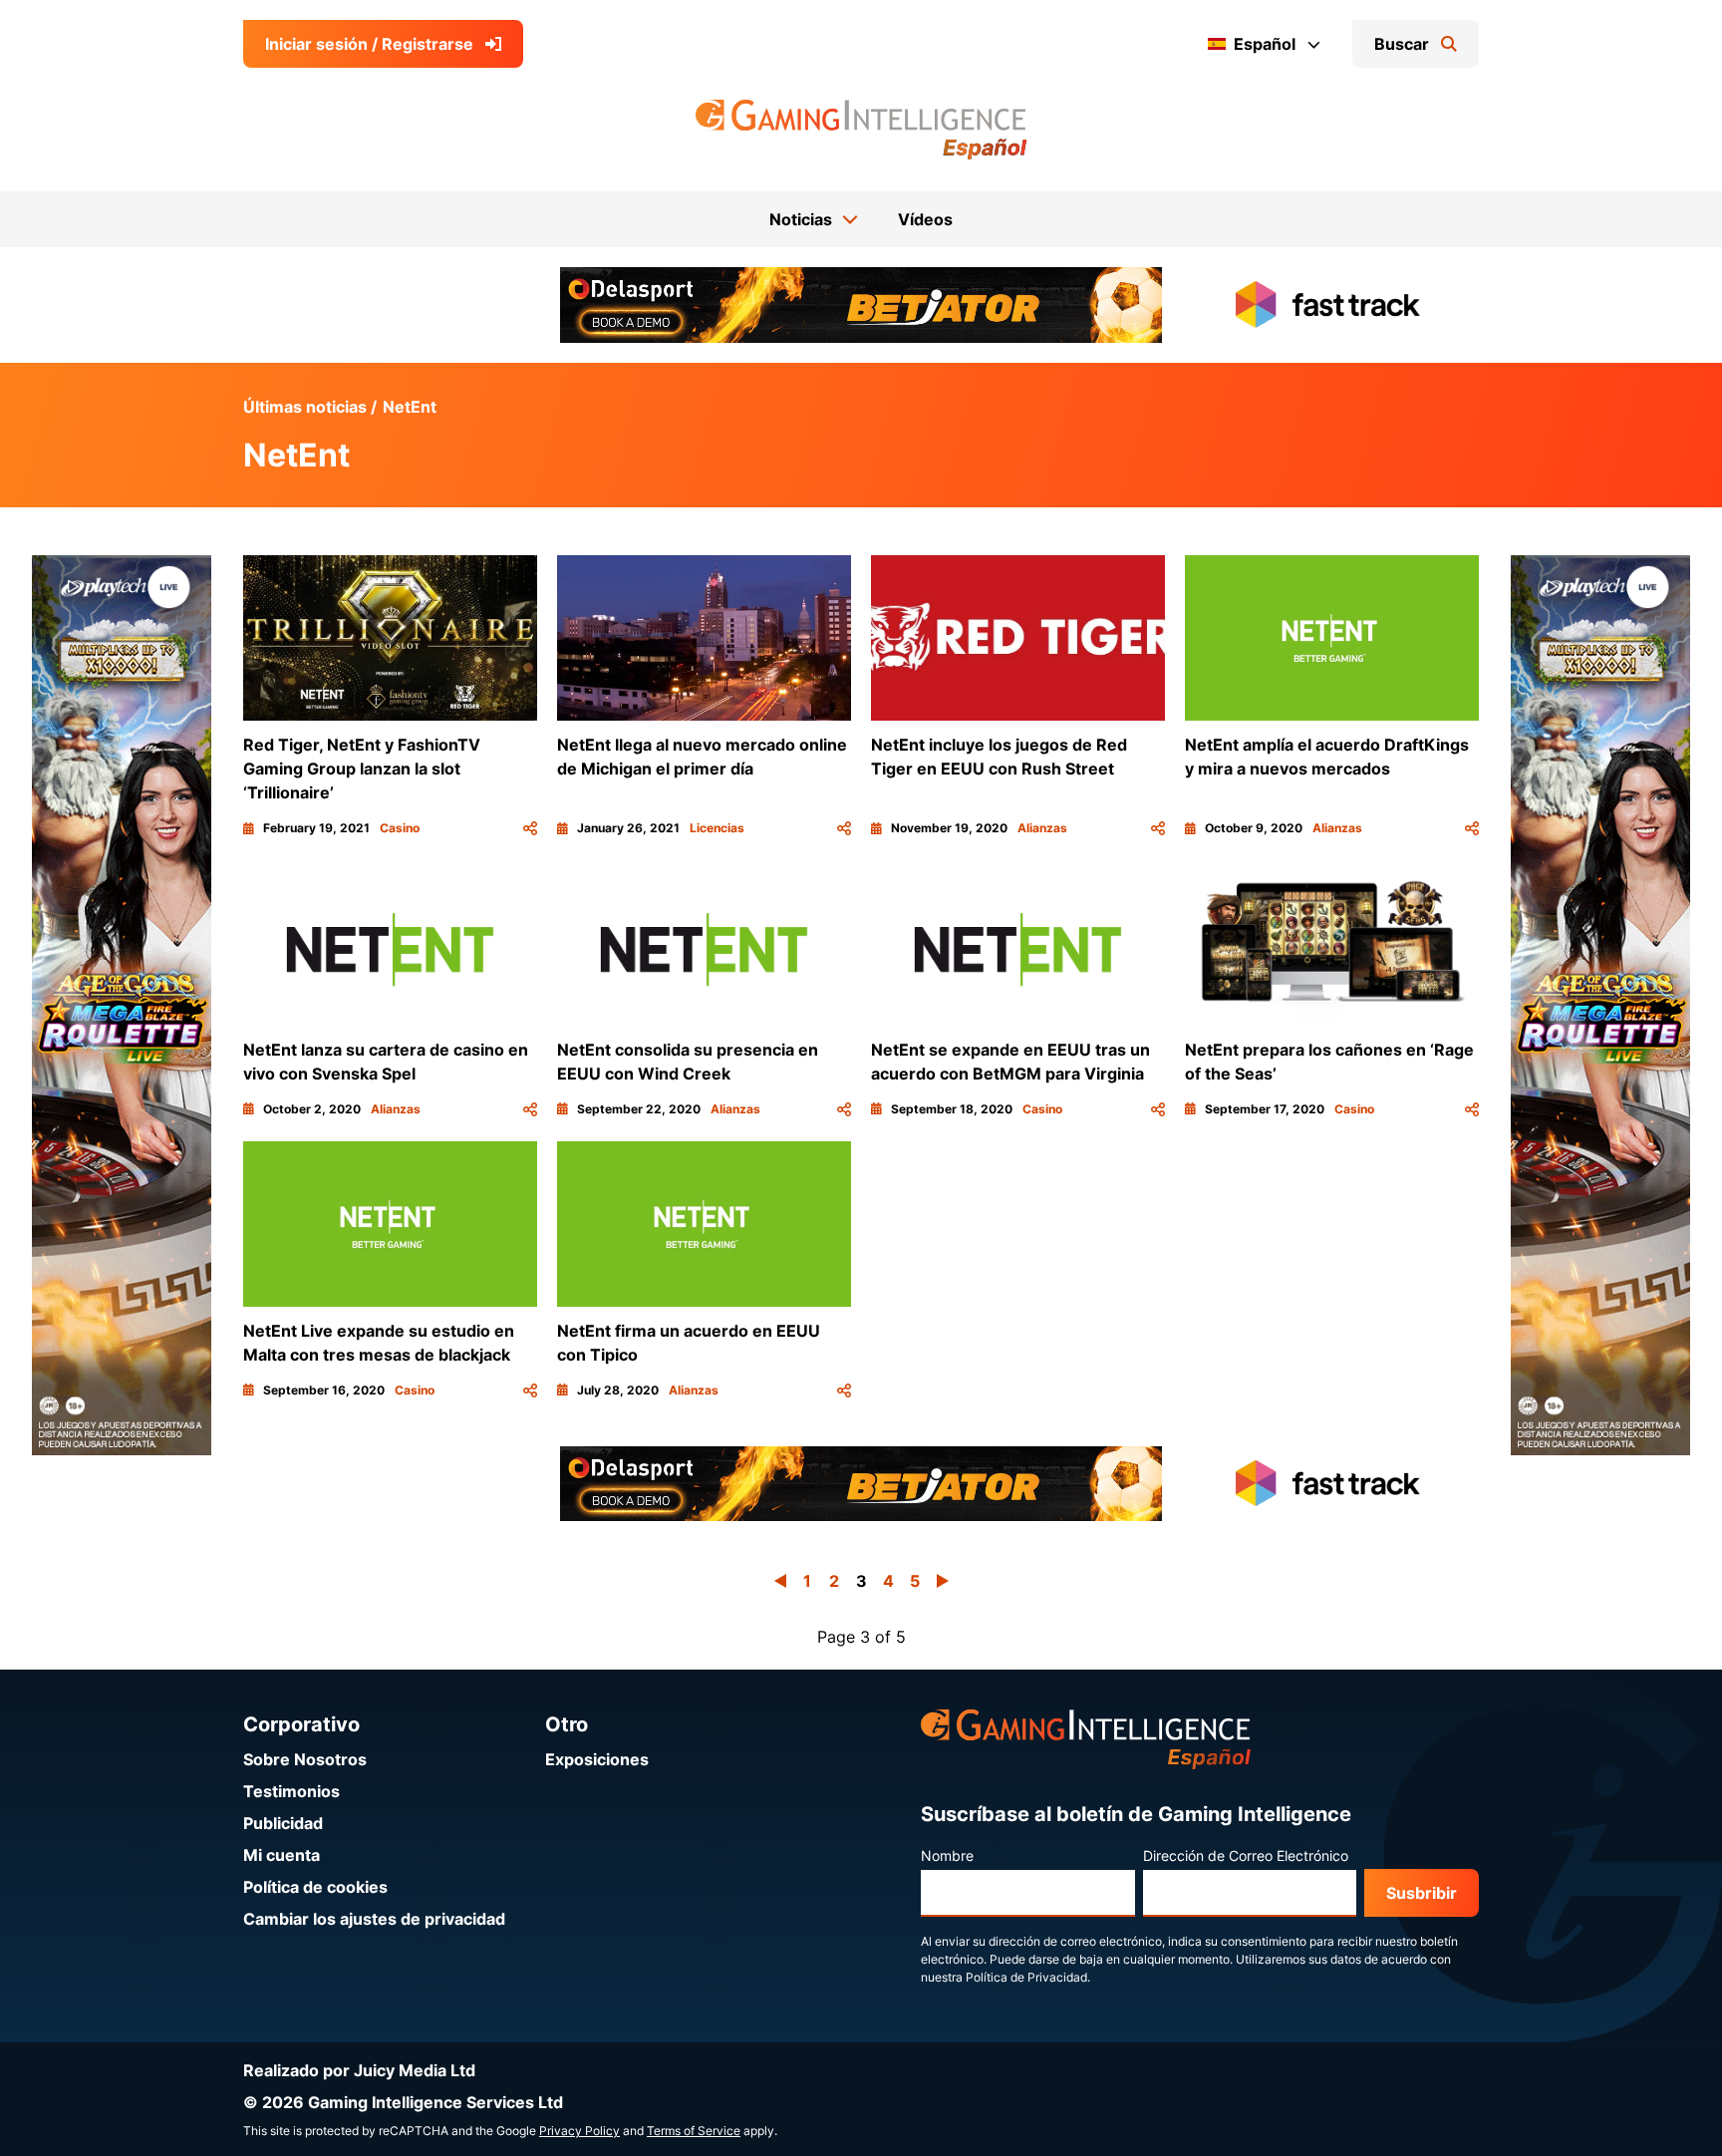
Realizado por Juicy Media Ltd (359, 2070)
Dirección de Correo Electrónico (1246, 1855)
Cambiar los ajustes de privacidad (374, 1919)
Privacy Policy (579, 2131)
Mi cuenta (282, 1855)
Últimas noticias (305, 407)
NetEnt (410, 407)
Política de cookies (315, 1887)
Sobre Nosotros (305, 1759)
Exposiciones (597, 1759)
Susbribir (1422, 1893)
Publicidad (283, 1823)
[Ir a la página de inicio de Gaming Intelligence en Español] (861, 130)
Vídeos (925, 219)
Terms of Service (694, 2131)
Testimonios (291, 1791)
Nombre (947, 1855)
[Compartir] (530, 828)
